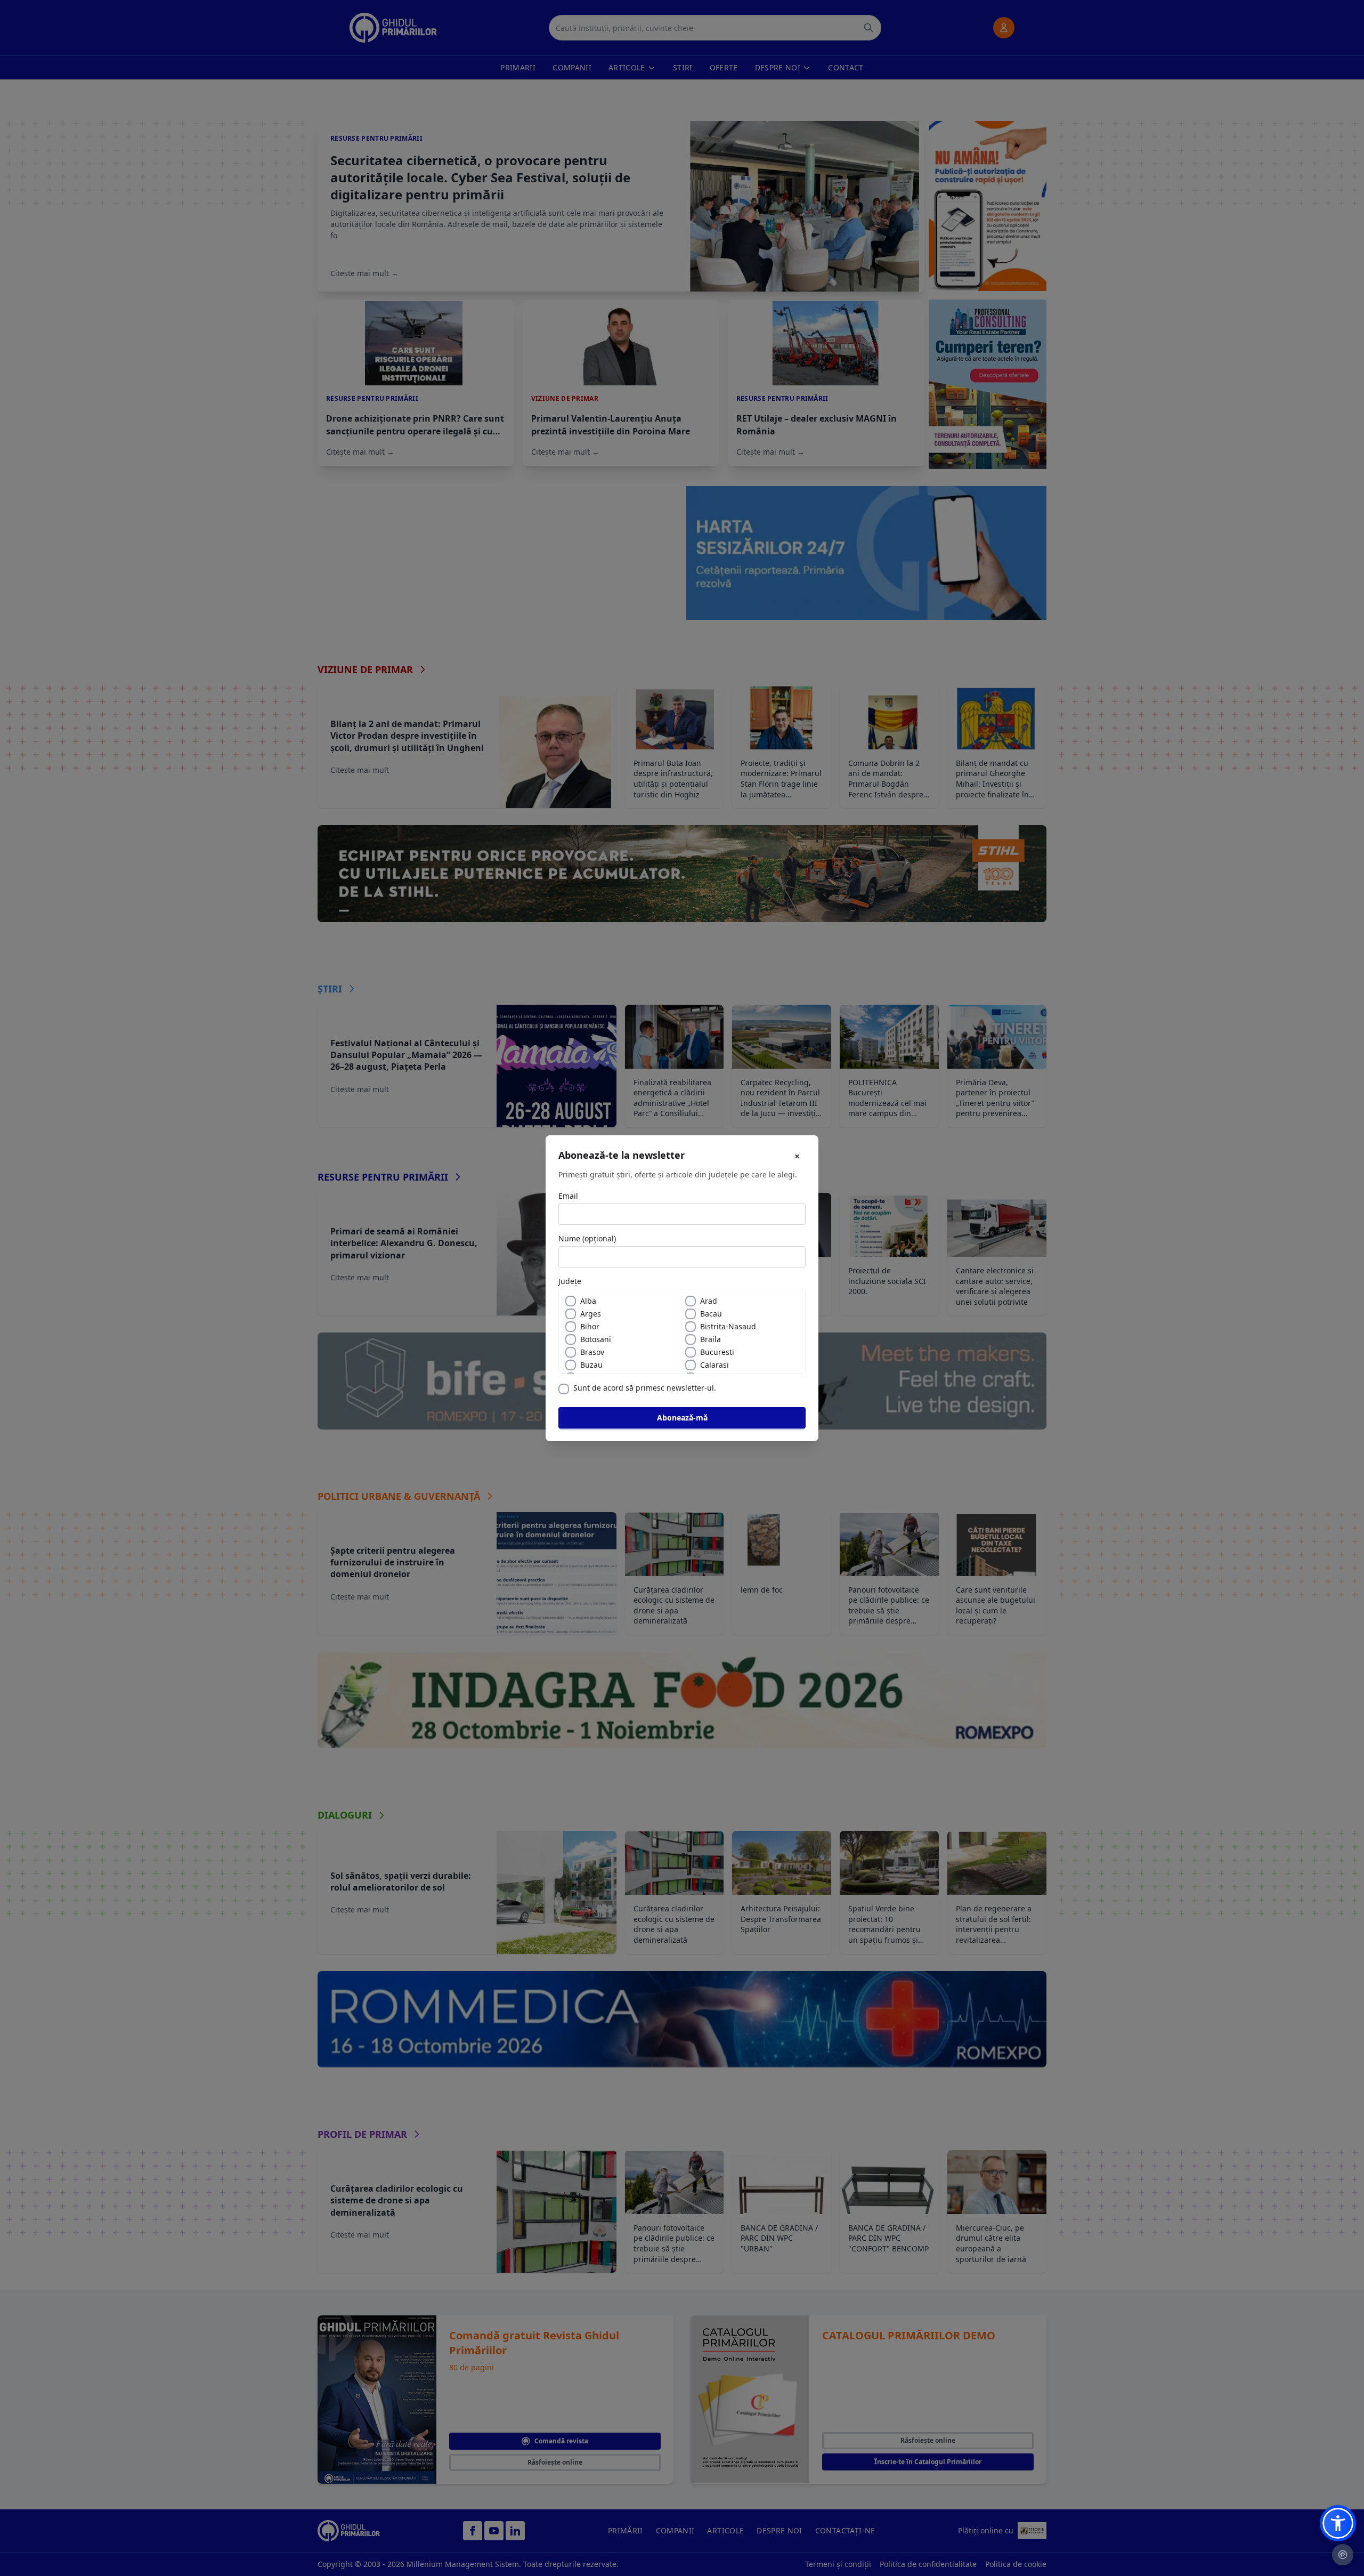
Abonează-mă (682, 1418)
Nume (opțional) (587, 1238)
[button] (1338, 2523)
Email (568, 1196)
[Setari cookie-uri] (1343, 2555)
